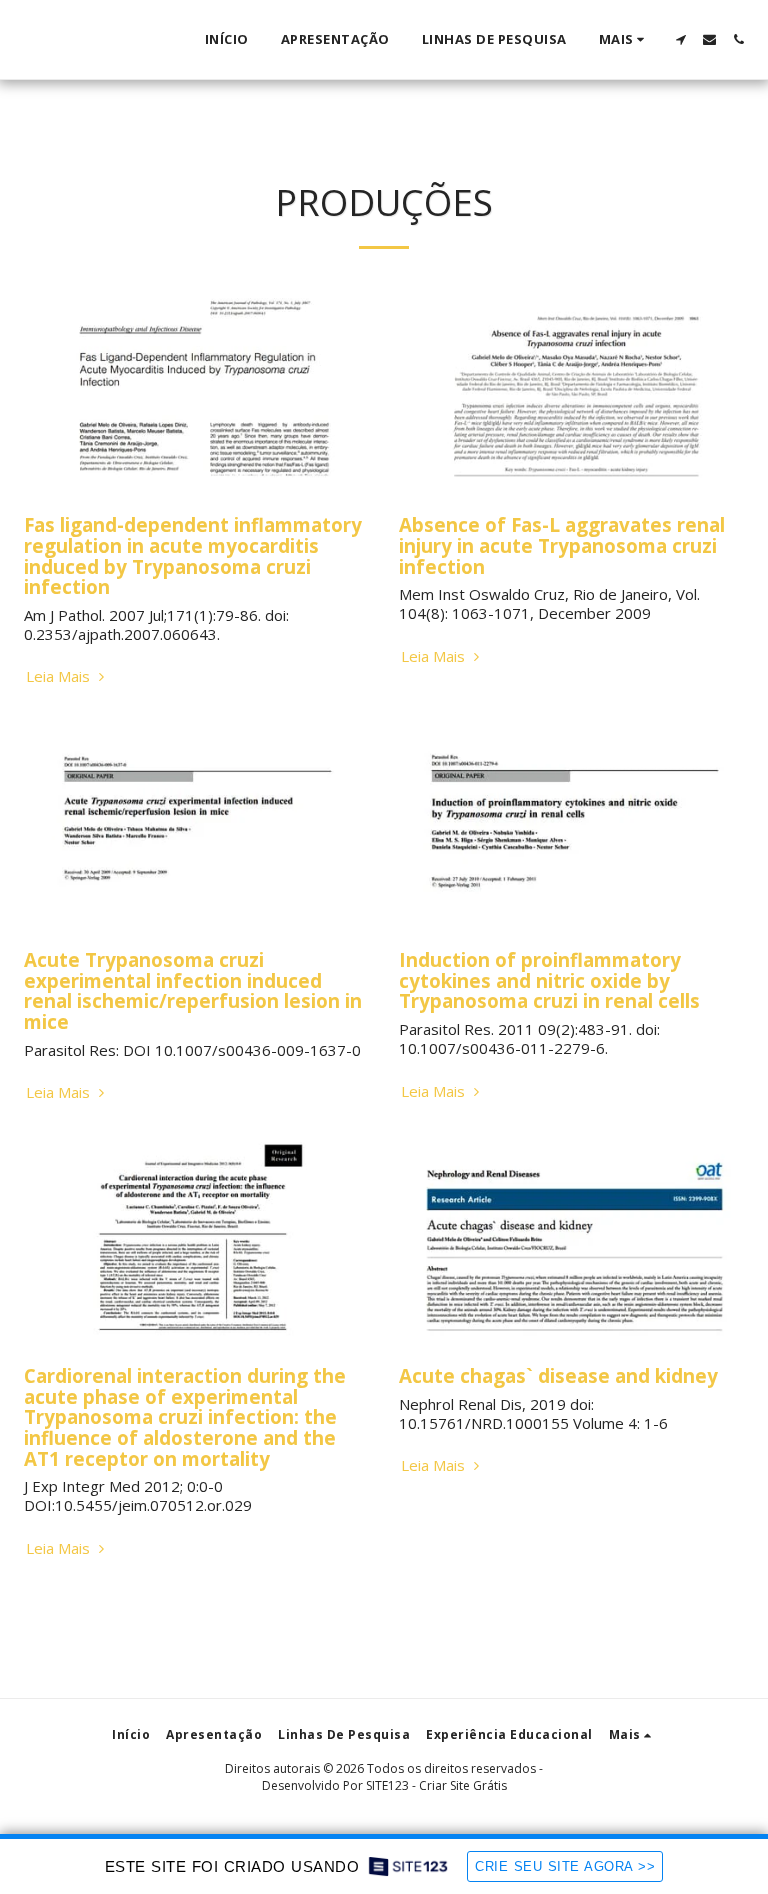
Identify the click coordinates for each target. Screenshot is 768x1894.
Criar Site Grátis (463, 1785)
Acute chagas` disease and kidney (558, 1375)
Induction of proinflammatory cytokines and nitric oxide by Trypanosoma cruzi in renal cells (549, 980)
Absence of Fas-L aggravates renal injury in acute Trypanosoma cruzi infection (562, 545)
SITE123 (387, 1785)
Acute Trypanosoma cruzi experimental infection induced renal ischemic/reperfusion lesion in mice (193, 990)
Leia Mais (60, 676)
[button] (680, 39)
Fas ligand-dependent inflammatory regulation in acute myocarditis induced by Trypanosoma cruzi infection (193, 555)
